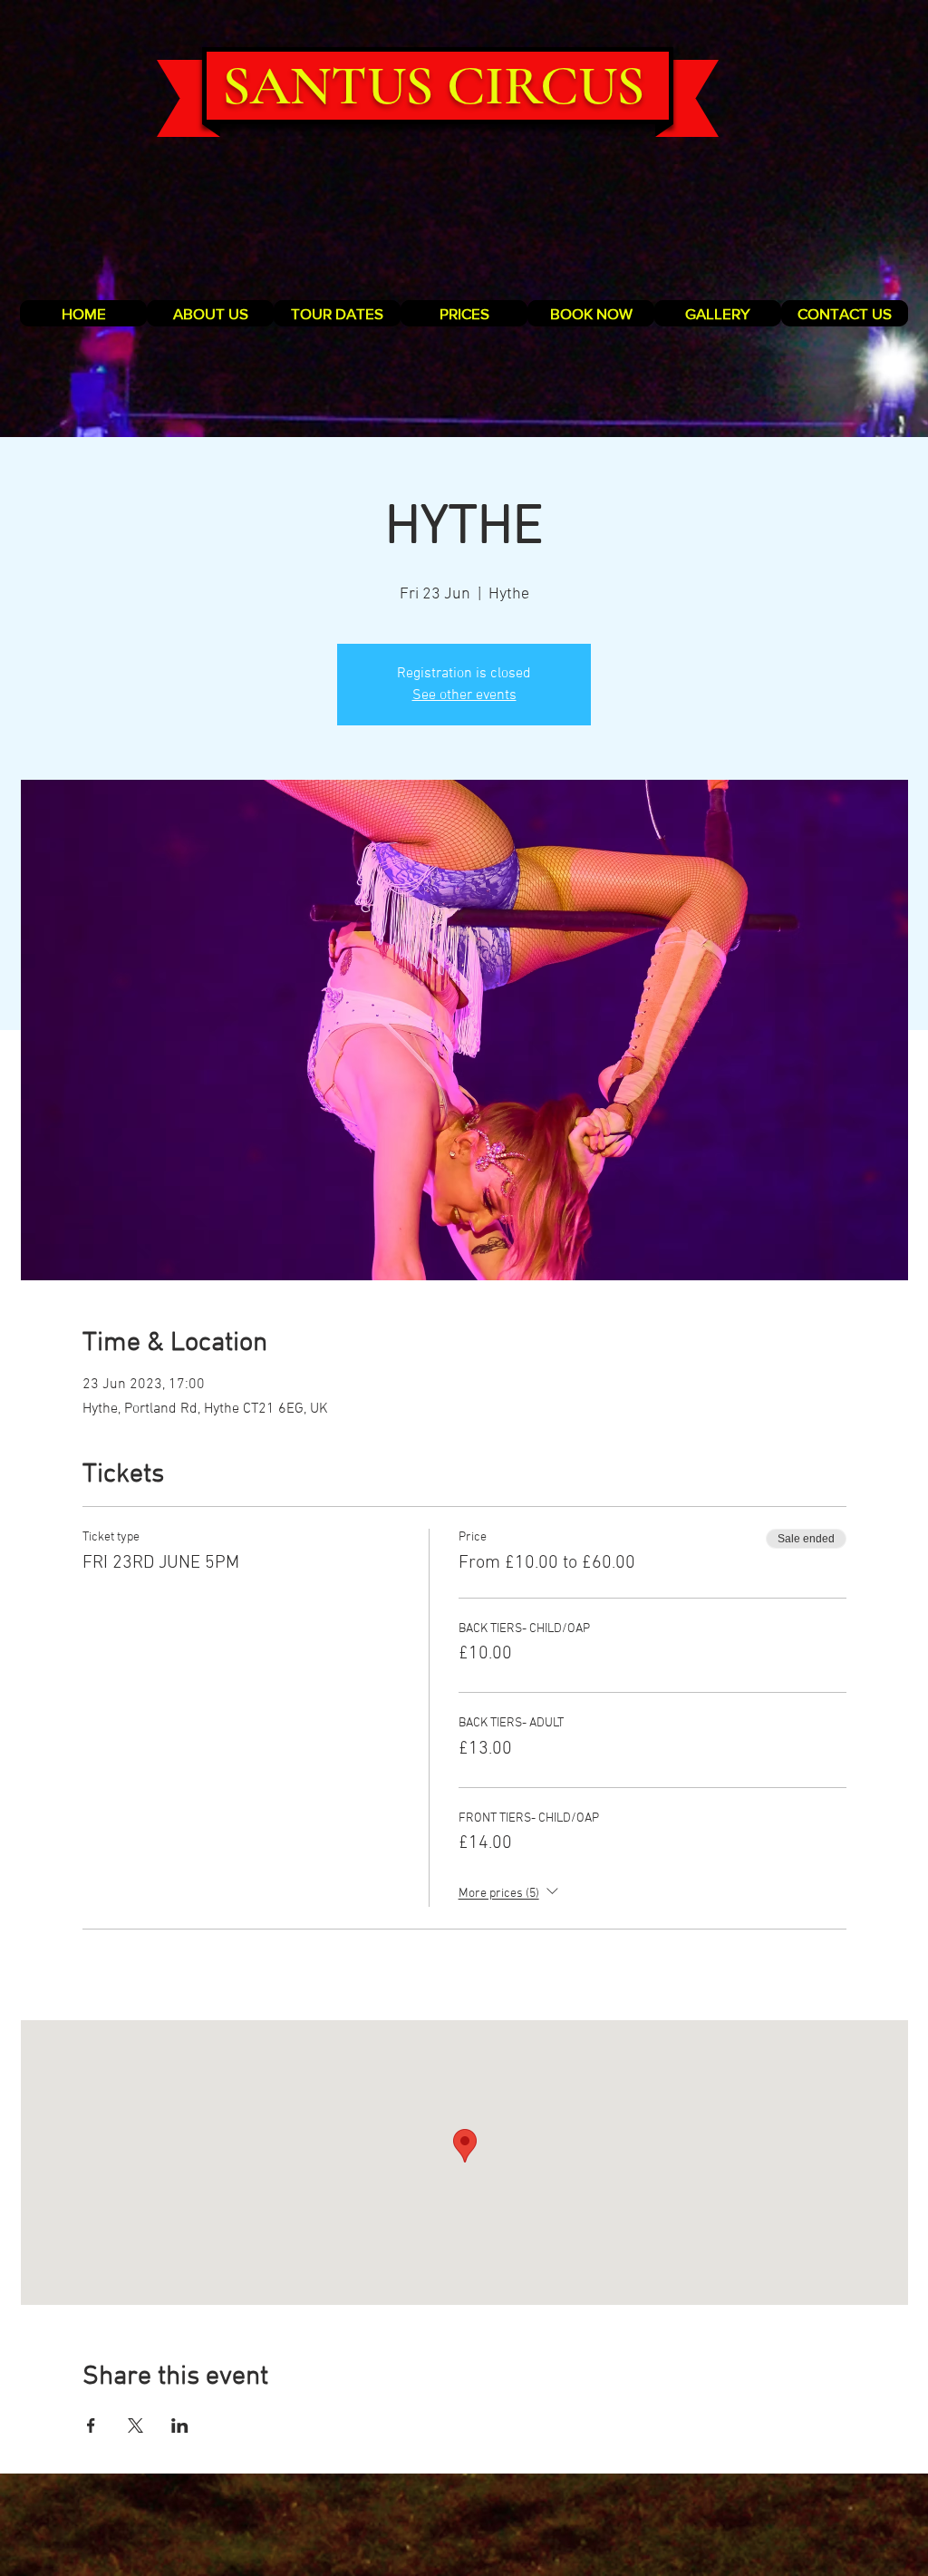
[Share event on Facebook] (91, 2425)
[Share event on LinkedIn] (180, 2425)
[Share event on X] (135, 2425)
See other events (464, 695)
